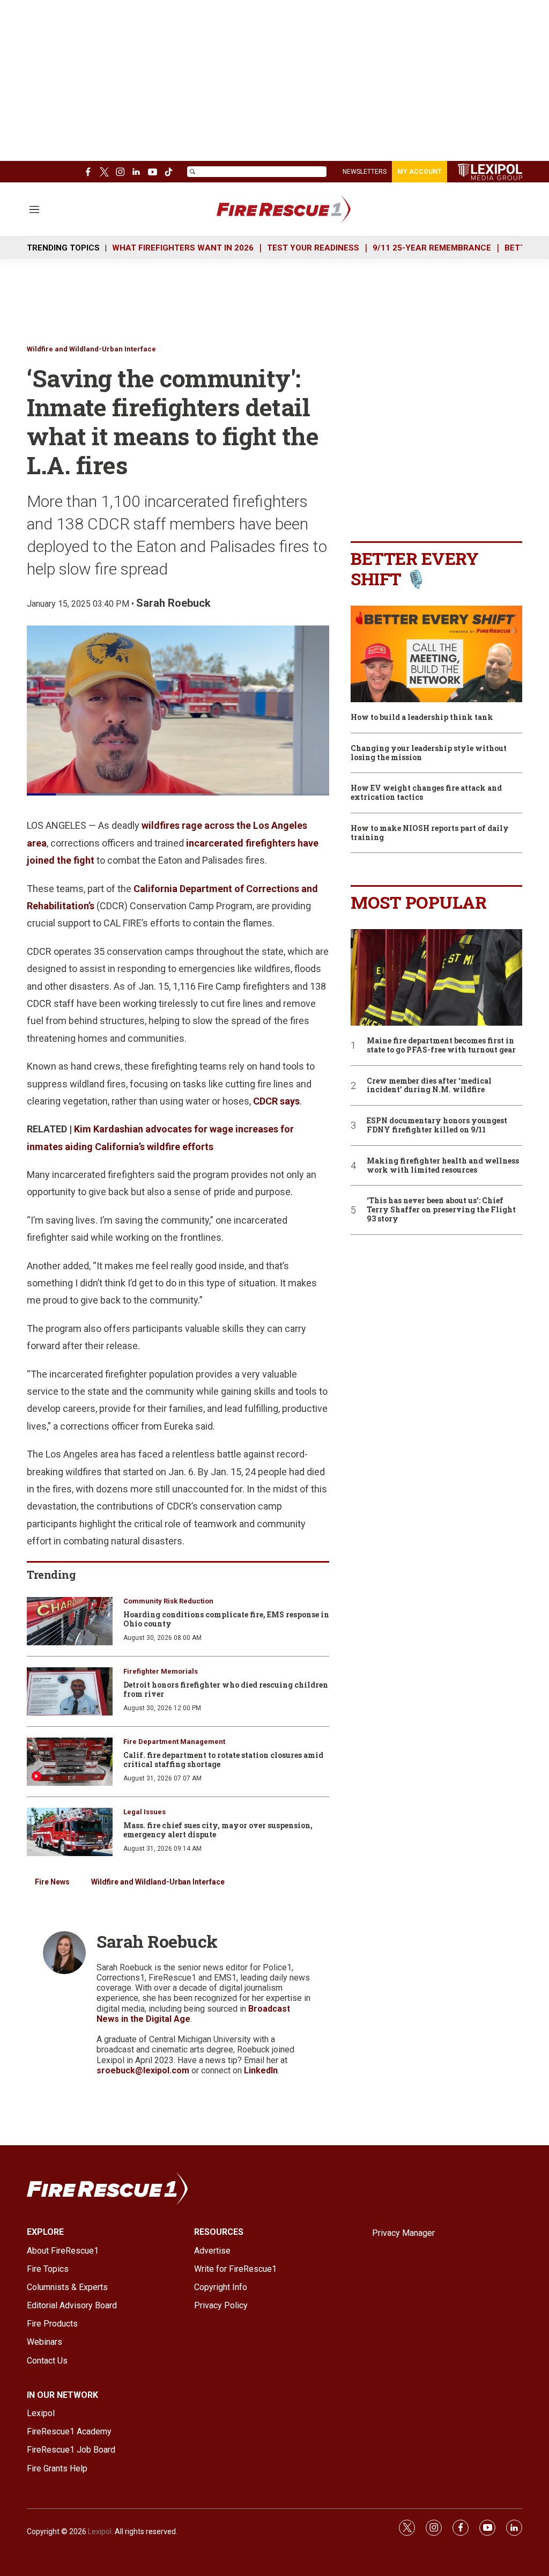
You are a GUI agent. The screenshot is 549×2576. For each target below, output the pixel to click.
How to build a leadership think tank (422, 717)
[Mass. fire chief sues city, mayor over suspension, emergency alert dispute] (70, 1832)
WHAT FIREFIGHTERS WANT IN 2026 (183, 248)
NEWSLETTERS (365, 172)
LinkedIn (261, 2070)
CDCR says (276, 1101)
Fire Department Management (174, 1742)
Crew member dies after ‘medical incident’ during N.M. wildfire (429, 1086)
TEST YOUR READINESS (313, 248)
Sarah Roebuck (173, 603)
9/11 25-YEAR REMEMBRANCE (432, 248)
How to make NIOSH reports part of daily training (430, 833)
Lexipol (100, 2531)
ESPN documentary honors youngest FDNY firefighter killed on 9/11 (437, 1125)
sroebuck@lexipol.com (143, 2070)
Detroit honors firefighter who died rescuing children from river (226, 1689)
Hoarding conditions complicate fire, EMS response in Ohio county (226, 1619)
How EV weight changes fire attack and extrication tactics (426, 793)
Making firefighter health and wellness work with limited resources (443, 1166)
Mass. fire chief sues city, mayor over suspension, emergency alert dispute (218, 1830)
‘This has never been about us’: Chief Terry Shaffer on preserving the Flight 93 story (441, 1210)
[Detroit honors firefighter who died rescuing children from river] (70, 1691)
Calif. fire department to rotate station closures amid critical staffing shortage (223, 1760)
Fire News (52, 1882)
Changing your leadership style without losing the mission (429, 753)
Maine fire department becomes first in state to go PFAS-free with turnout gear (441, 1046)
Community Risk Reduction (168, 1601)
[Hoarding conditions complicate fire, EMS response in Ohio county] (70, 1621)
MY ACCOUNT (420, 172)
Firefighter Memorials (161, 1671)
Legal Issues (144, 1812)
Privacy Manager (403, 2233)
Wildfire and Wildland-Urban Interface (91, 349)
